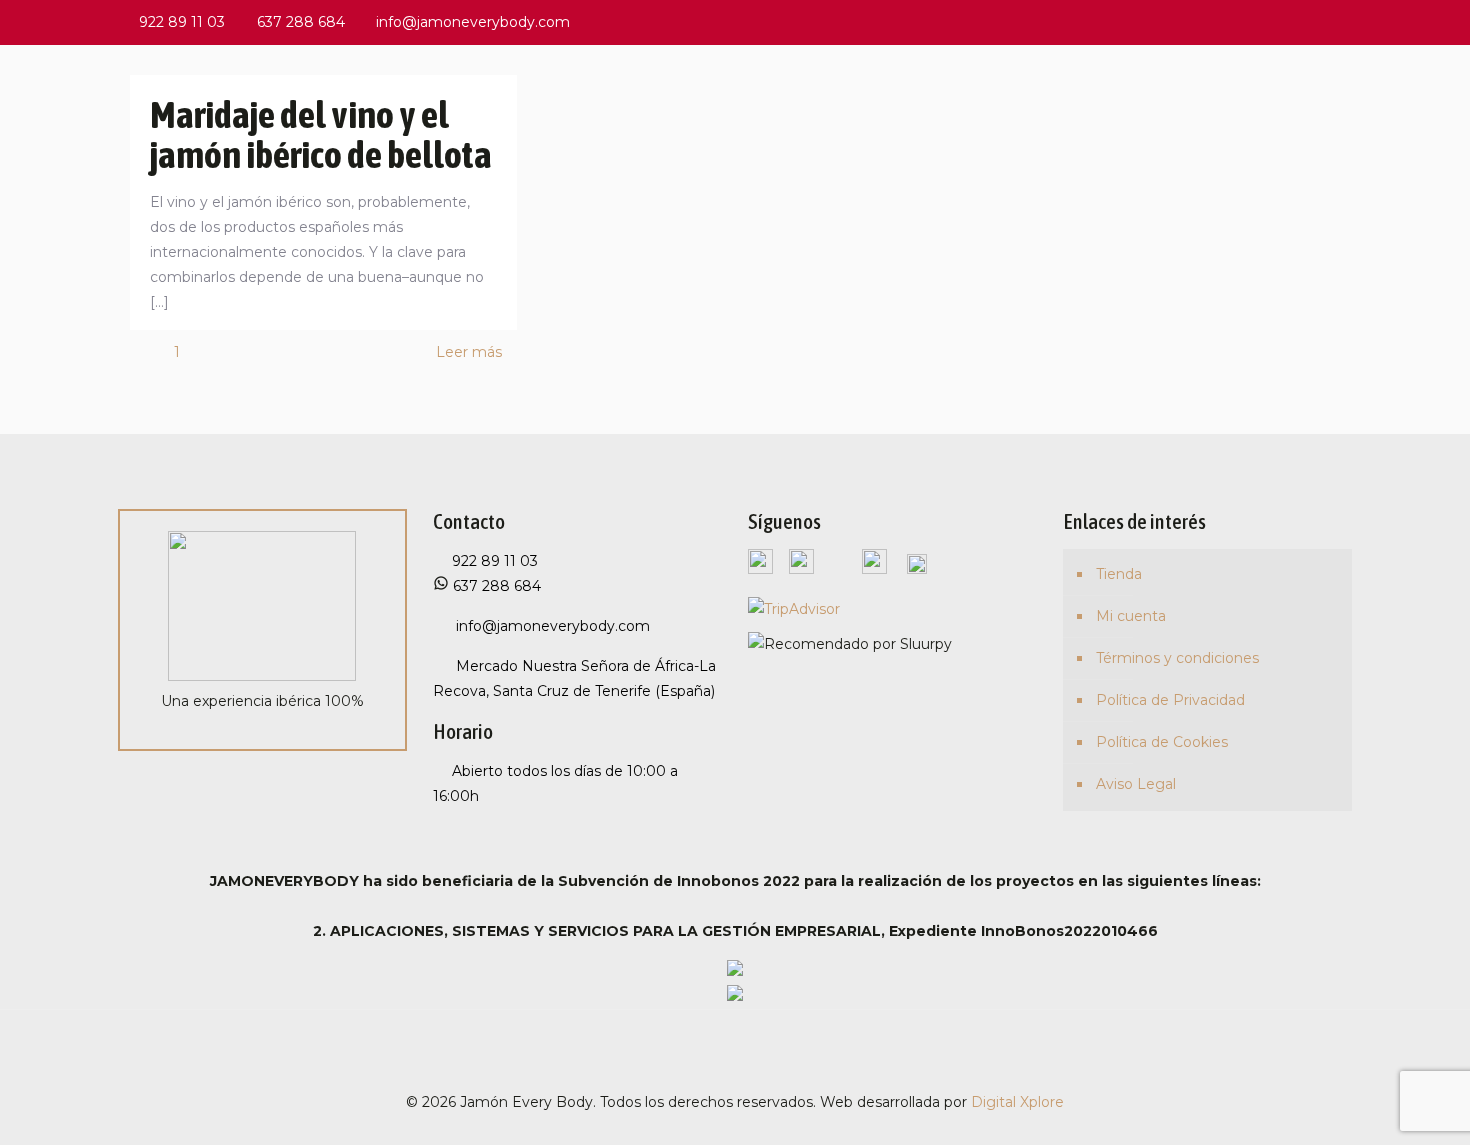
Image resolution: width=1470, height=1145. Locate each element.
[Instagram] (1314, 21)
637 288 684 (301, 22)
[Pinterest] (1287, 21)
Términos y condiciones (1177, 658)
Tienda (1119, 574)
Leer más (469, 352)
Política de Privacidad (1170, 700)
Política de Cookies (1162, 742)
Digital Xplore (1017, 1102)
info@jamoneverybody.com (473, 22)
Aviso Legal (1136, 784)
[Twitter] (1260, 21)
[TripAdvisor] (1341, 21)
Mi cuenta (1131, 616)
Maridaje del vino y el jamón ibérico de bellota (321, 134)
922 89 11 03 (182, 22)
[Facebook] (1233, 21)
